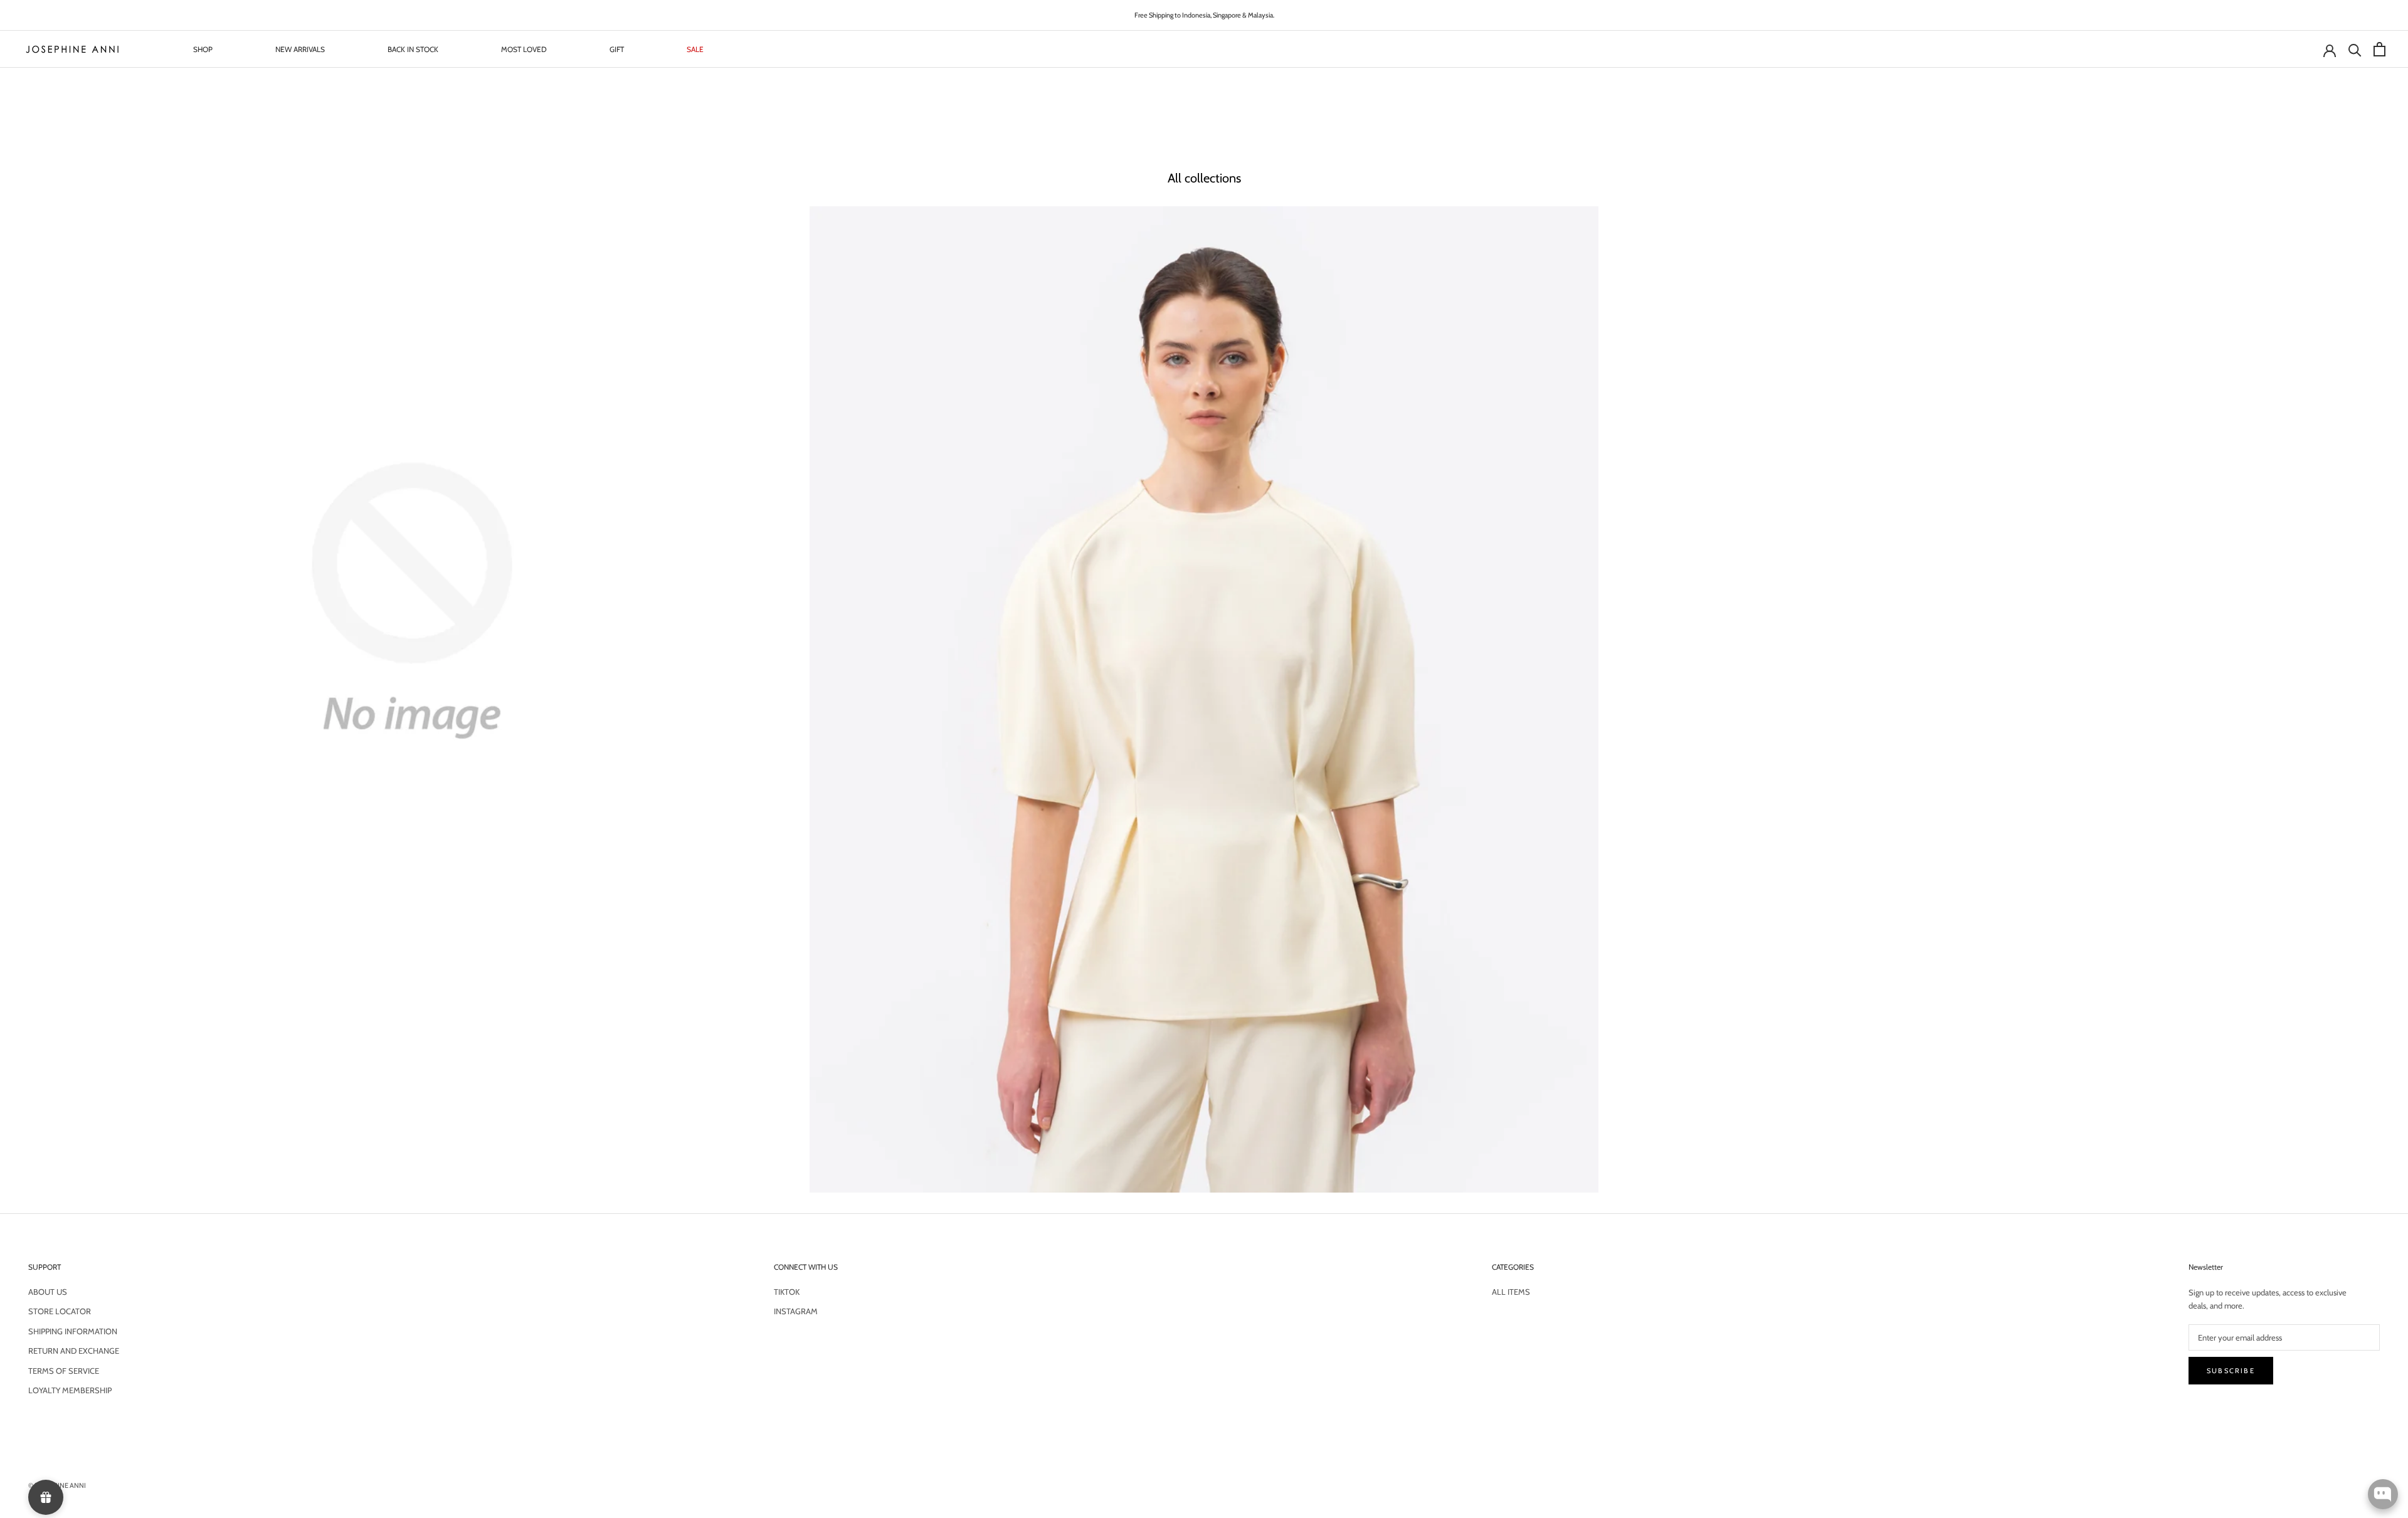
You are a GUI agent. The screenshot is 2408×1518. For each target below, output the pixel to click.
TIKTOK (787, 1292)
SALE (695, 49)
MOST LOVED (524, 49)
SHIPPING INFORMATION (73, 1331)
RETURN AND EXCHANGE (74, 1351)
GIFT (617, 49)
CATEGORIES (1513, 1267)
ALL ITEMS (1511, 1292)
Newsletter (2206, 1267)
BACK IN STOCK (413, 49)
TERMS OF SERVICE (64, 1371)
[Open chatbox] (2383, 1494)
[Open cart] (2378, 49)
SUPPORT (45, 1267)
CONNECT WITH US (806, 1267)
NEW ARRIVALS (300, 49)
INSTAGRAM (796, 1311)
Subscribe (2231, 1371)
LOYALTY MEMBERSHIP (70, 1390)
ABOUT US (48, 1292)
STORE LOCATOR (60, 1311)
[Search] (2353, 49)
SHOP (203, 49)
